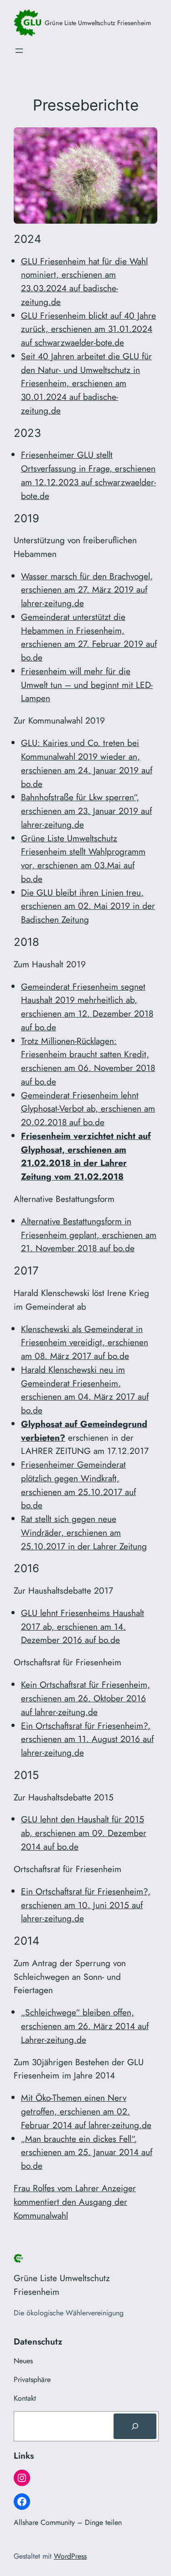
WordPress (70, 2556)
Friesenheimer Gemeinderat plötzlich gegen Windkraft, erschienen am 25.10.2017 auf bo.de (78, 1485)
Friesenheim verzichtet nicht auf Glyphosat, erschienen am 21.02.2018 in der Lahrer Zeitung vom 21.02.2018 (86, 1156)
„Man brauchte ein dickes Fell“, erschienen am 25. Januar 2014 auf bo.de (87, 2152)
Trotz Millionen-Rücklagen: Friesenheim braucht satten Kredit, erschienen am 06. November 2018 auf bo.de (88, 1061)
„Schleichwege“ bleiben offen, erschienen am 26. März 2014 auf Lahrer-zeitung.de (85, 2026)
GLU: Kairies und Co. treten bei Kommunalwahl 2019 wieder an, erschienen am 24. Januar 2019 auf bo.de (87, 763)
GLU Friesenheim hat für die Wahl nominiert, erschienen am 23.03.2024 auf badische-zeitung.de (84, 281)
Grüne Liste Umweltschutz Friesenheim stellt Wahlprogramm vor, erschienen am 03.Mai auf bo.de (83, 858)
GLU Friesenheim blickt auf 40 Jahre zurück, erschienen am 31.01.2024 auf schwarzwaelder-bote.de (88, 329)
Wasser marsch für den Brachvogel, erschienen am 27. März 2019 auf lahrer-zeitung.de (87, 590)
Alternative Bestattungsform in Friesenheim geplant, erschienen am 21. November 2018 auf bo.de (89, 1235)
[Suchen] (135, 2426)
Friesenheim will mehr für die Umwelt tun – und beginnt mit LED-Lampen (87, 685)
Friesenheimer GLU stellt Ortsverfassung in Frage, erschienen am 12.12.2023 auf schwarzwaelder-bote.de (88, 475)
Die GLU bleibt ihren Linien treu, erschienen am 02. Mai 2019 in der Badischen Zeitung (88, 906)
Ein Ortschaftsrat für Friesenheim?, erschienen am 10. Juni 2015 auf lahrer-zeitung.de (86, 1905)
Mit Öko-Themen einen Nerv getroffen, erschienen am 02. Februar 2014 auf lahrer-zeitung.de (86, 2111)
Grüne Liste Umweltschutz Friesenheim (98, 23)
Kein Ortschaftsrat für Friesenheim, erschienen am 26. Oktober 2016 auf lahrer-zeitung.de (85, 1698)
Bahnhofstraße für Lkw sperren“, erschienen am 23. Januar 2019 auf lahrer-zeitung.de (86, 811)
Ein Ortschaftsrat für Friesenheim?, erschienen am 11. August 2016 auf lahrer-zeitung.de (87, 1739)
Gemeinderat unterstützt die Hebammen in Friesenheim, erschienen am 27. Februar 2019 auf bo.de (89, 637)
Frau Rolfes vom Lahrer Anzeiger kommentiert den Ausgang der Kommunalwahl (75, 2202)
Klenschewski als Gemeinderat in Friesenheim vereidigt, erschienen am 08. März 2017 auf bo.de (85, 1343)
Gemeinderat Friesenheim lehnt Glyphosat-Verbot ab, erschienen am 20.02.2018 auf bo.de (88, 1109)
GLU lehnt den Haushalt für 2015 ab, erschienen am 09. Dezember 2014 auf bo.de (84, 1833)
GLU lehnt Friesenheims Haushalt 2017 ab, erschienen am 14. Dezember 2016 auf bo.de (83, 1626)
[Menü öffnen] (19, 51)
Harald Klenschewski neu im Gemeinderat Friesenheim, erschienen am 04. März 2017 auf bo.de (85, 1390)
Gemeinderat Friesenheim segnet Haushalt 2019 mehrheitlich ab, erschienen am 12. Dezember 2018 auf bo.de (87, 1007)
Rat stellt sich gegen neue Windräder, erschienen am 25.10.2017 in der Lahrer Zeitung (84, 1532)
